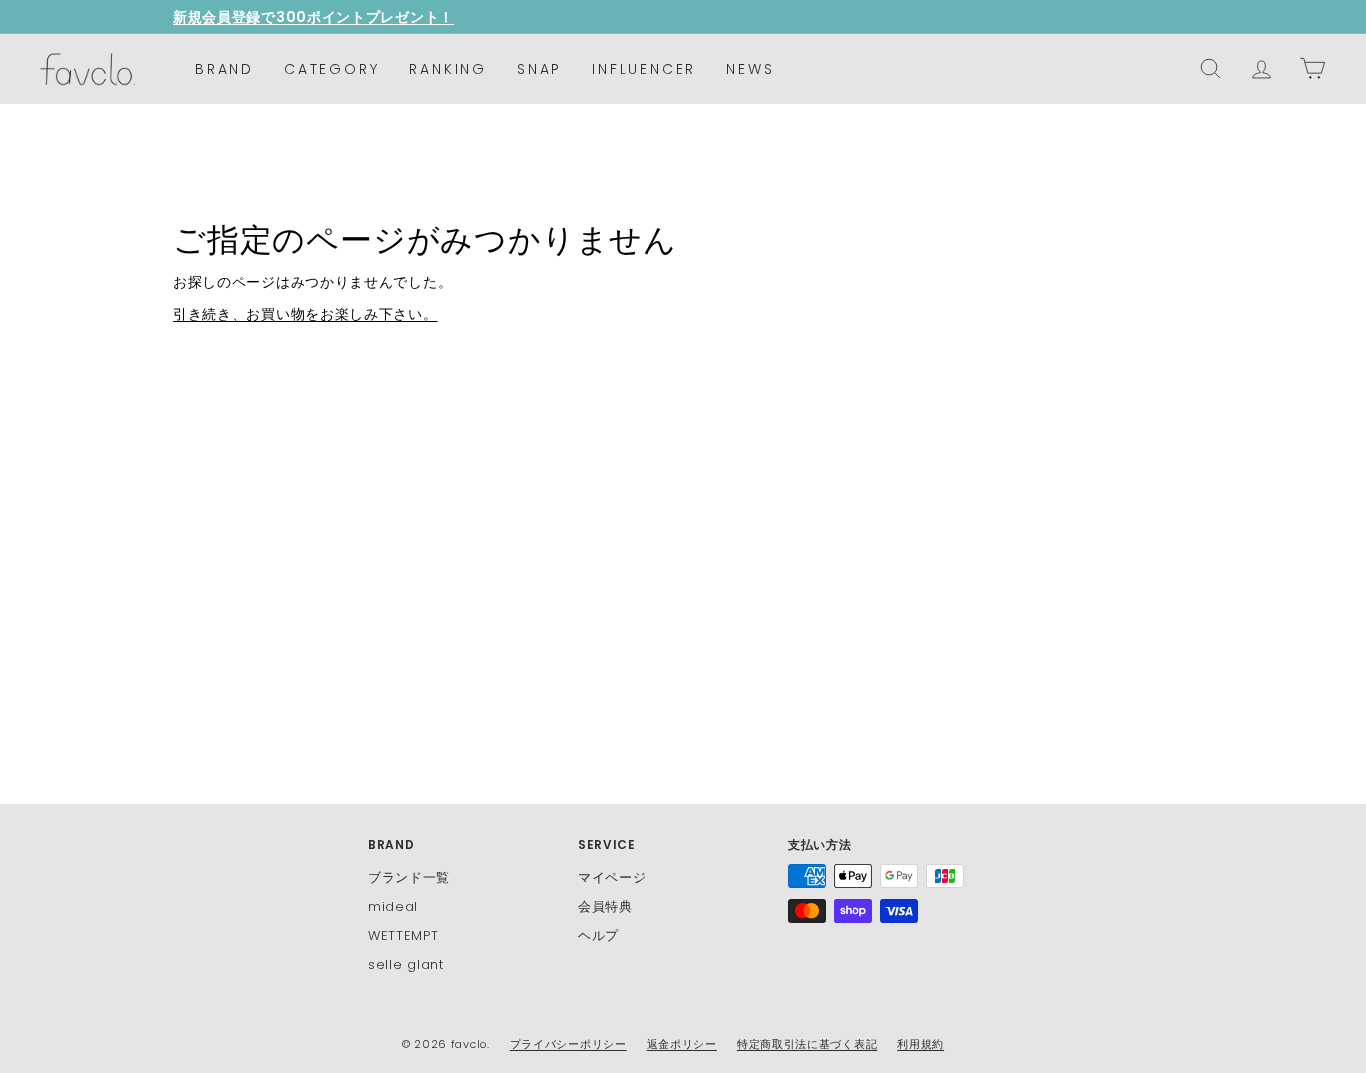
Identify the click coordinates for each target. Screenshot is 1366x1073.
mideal (393, 906)
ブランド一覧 (409, 877)
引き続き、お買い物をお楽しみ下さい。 (305, 314)
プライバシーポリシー (568, 1044)
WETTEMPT (403, 935)
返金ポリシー (682, 1044)
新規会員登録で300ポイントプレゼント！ (313, 17)
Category (331, 69)
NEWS (750, 69)
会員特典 (605, 906)
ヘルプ (598, 935)
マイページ (612, 877)
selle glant (406, 964)
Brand (224, 69)
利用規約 (920, 1044)
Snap (539, 69)
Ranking (448, 69)
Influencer (644, 69)
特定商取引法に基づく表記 (807, 1044)
